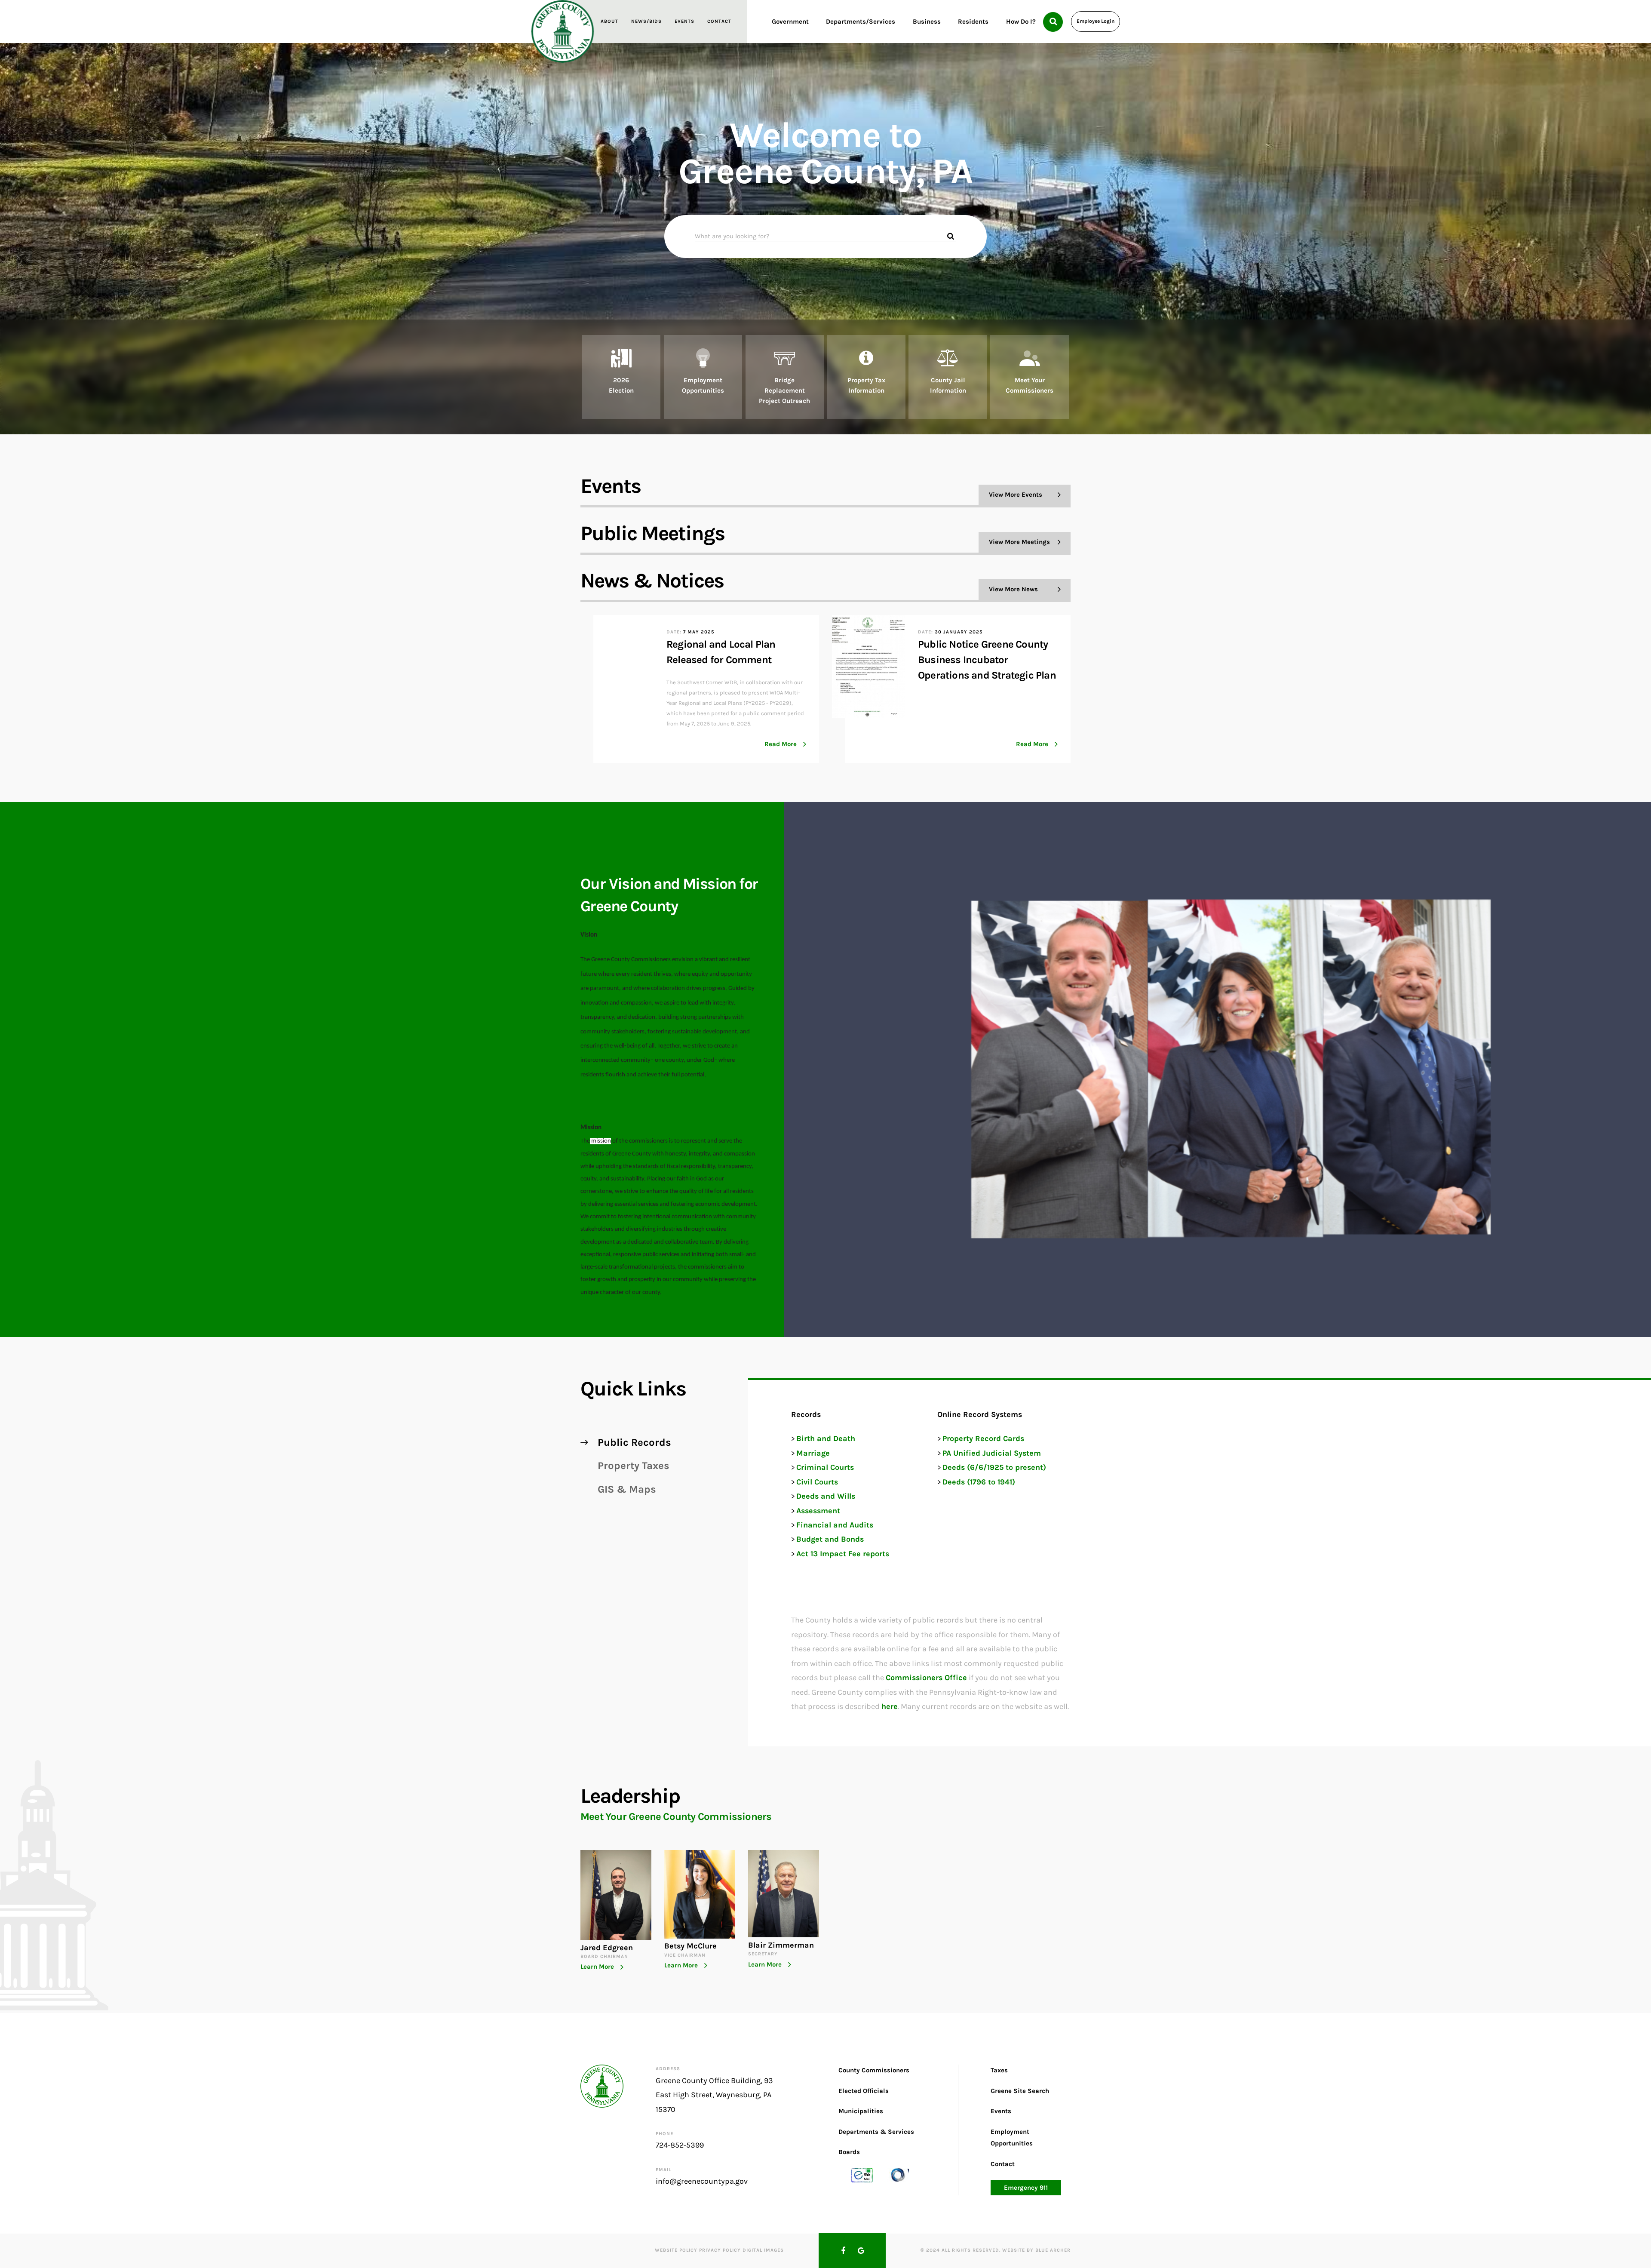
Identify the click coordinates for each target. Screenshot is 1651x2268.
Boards (849, 2151)
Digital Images (763, 2250)
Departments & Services (876, 2131)
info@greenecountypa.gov (702, 2181)
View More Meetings (1019, 542)
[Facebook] (843, 2251)
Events (684, 21)
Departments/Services (861, 22)
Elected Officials (864, 2090)
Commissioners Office (926, 1678)
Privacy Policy (720, 2250)
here (890, 1706)
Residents (973, 22)
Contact (719, 21)
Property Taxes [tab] (634, 1466)
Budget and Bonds (830, 1539)
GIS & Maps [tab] (627, 1489)
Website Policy (676, 2250)
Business (927, 22)
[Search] (1053, 22)
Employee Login (1096, 21)
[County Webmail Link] (862, 2174)
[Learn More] (621, 377)
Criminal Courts (825, 1467)
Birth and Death (826, 1438)
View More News (1013, 589)
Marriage (813, 1453)
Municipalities (861, 2111)
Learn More (597, 1967)
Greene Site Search (1020, 2090)
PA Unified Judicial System (992, 1453)
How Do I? (1021, 22)
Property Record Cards (983, 1438)
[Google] (861, 2251)
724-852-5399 (680, 2145)
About (609, 21)
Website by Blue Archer (1036, 2250)
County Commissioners (874, 2070)
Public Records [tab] (634, 1442)
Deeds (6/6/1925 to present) (994, 1467)
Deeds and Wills (826, 1496)
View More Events (1016, 495)
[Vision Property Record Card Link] (898, 2174)
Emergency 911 (1026, 2187)
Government (790, 22)
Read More (781, 744)
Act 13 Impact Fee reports (843, 1554)
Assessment (818, 1511)
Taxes (999, 2070)
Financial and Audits (835, 1525)
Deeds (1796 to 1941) (979, 1482)
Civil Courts (817, 1482)
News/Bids (646, 21)
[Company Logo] (563, 31)
